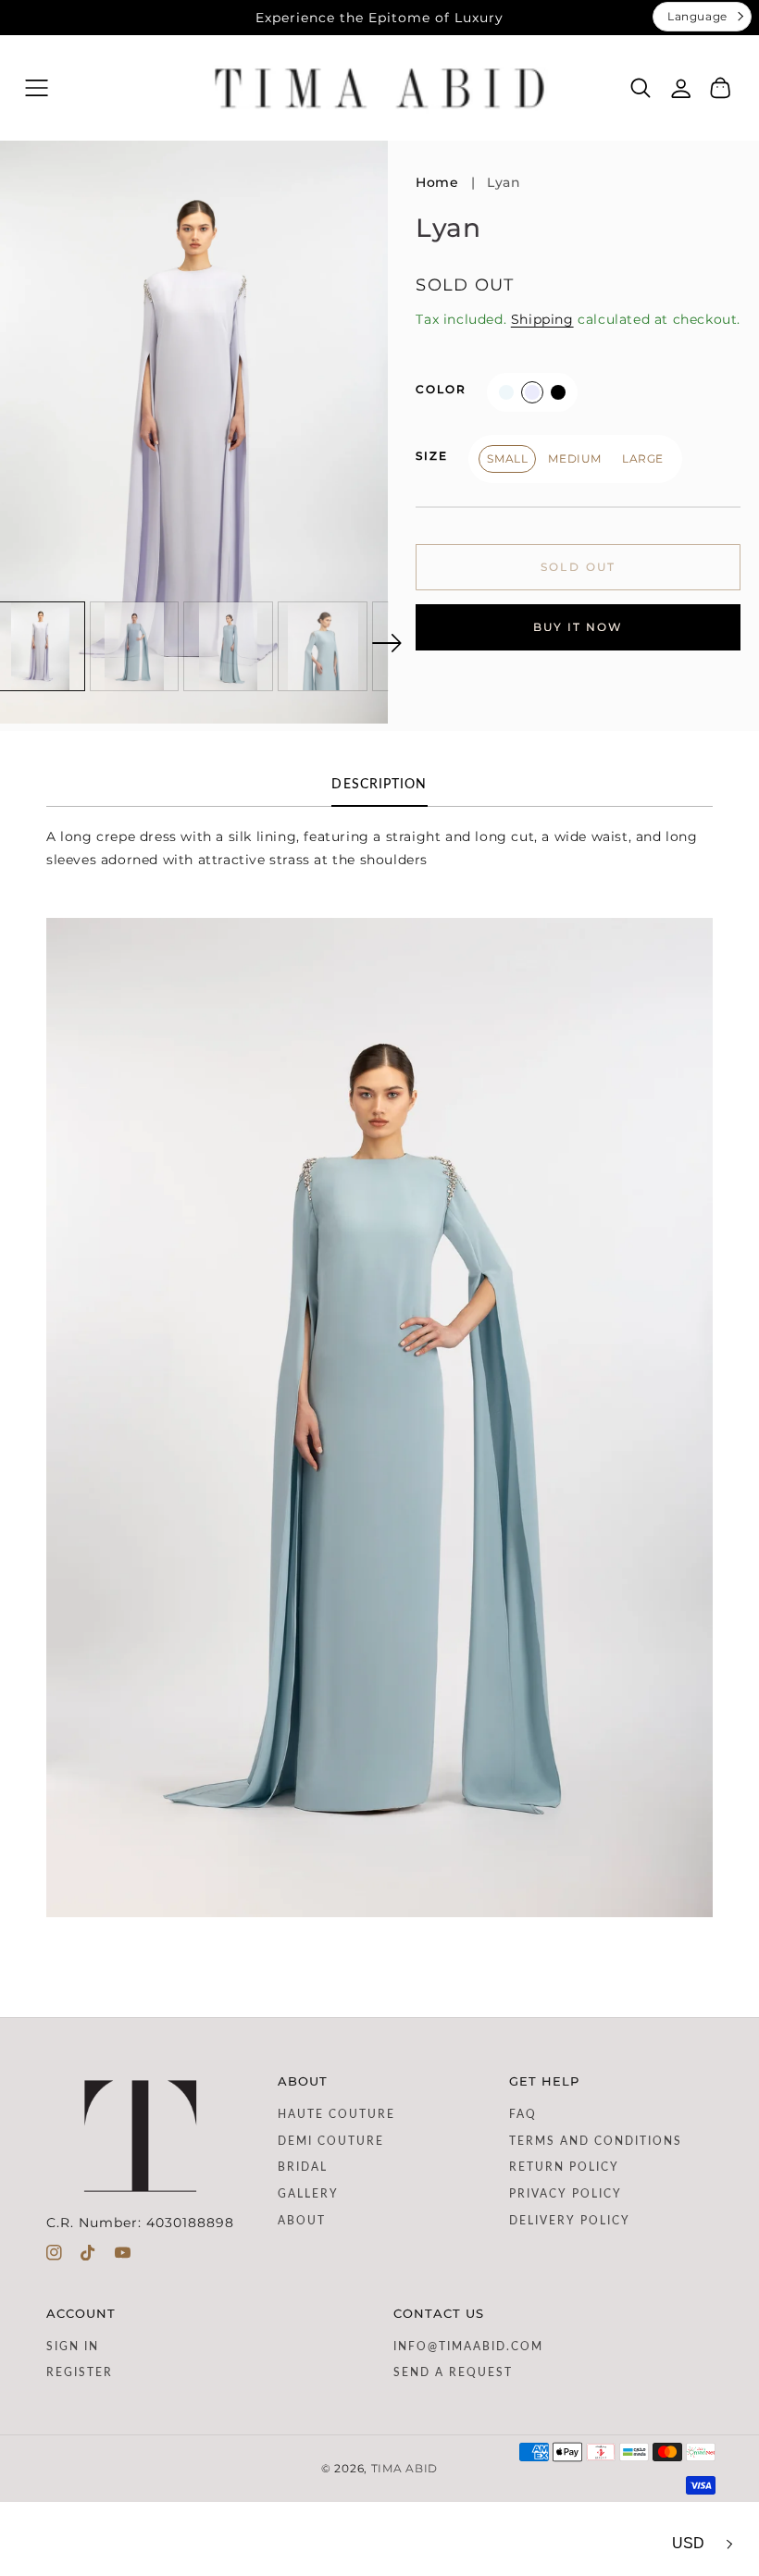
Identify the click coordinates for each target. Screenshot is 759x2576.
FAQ (523, 2114)
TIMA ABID (404, 2469)
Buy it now (578, 627)
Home (437, 182)
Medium (575, 458)
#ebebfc (532, 392)
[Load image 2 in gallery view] (135, 646)
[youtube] (123, 2257)
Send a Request (453, 2372)
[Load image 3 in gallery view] (229, 646)
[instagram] (54, 2257)
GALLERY (308, 2194)
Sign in (73, 2347)
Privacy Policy (566, 2194)
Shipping (542, 319)
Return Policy (564, 2167)
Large (643, 458)
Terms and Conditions (596, 2141)
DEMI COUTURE (331, 2141)
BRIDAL (303, 2167)
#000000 (558, 392)
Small (507, 458)
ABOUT (302, 2221)
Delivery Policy (570, 2221)
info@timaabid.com (468, 2347)
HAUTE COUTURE (336, 2114)
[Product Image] (194, 432)
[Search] (641, 88)
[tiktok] (88, 2257)
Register (80, 2372)
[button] (37, 88)
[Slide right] (387, 643)
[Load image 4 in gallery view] (324, 646)
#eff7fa (506, 392)
